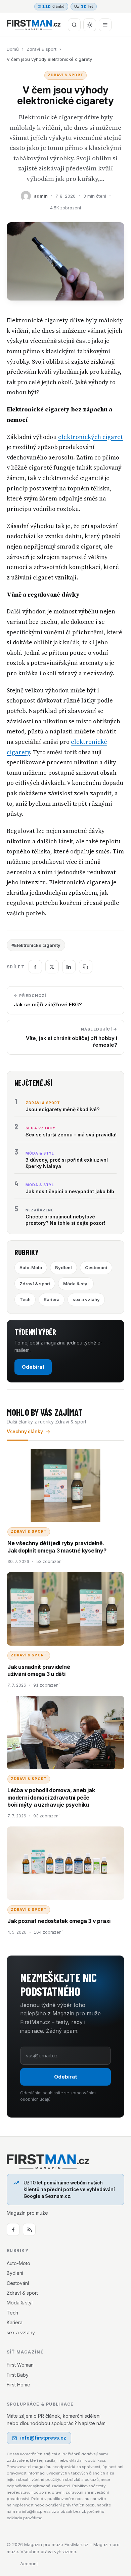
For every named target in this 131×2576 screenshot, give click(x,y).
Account (29, 2564)
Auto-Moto (31, 1267)
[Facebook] (13, 2229)
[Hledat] (74, 25)
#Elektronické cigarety (36, 945)
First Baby (18, 2375)
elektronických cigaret (91, 437)
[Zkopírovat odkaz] (86, 967)
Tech (25, 1299)
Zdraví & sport (41, 49)
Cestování (96, 1267)
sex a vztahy (86, 1299)
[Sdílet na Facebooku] (35, 967)
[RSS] (29, 2229)
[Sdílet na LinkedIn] (69, 967)
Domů (13, 49)
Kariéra (52, 1299)
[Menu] (105, 25)
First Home (18, 2385)
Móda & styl (76, 1284)
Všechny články (25, 1432)
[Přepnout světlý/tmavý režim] (90, 25)
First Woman (20, 2365)
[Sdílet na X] (52, 967)
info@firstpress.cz (43, 2438)
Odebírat (33, 1367)
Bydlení (63, 1267)
